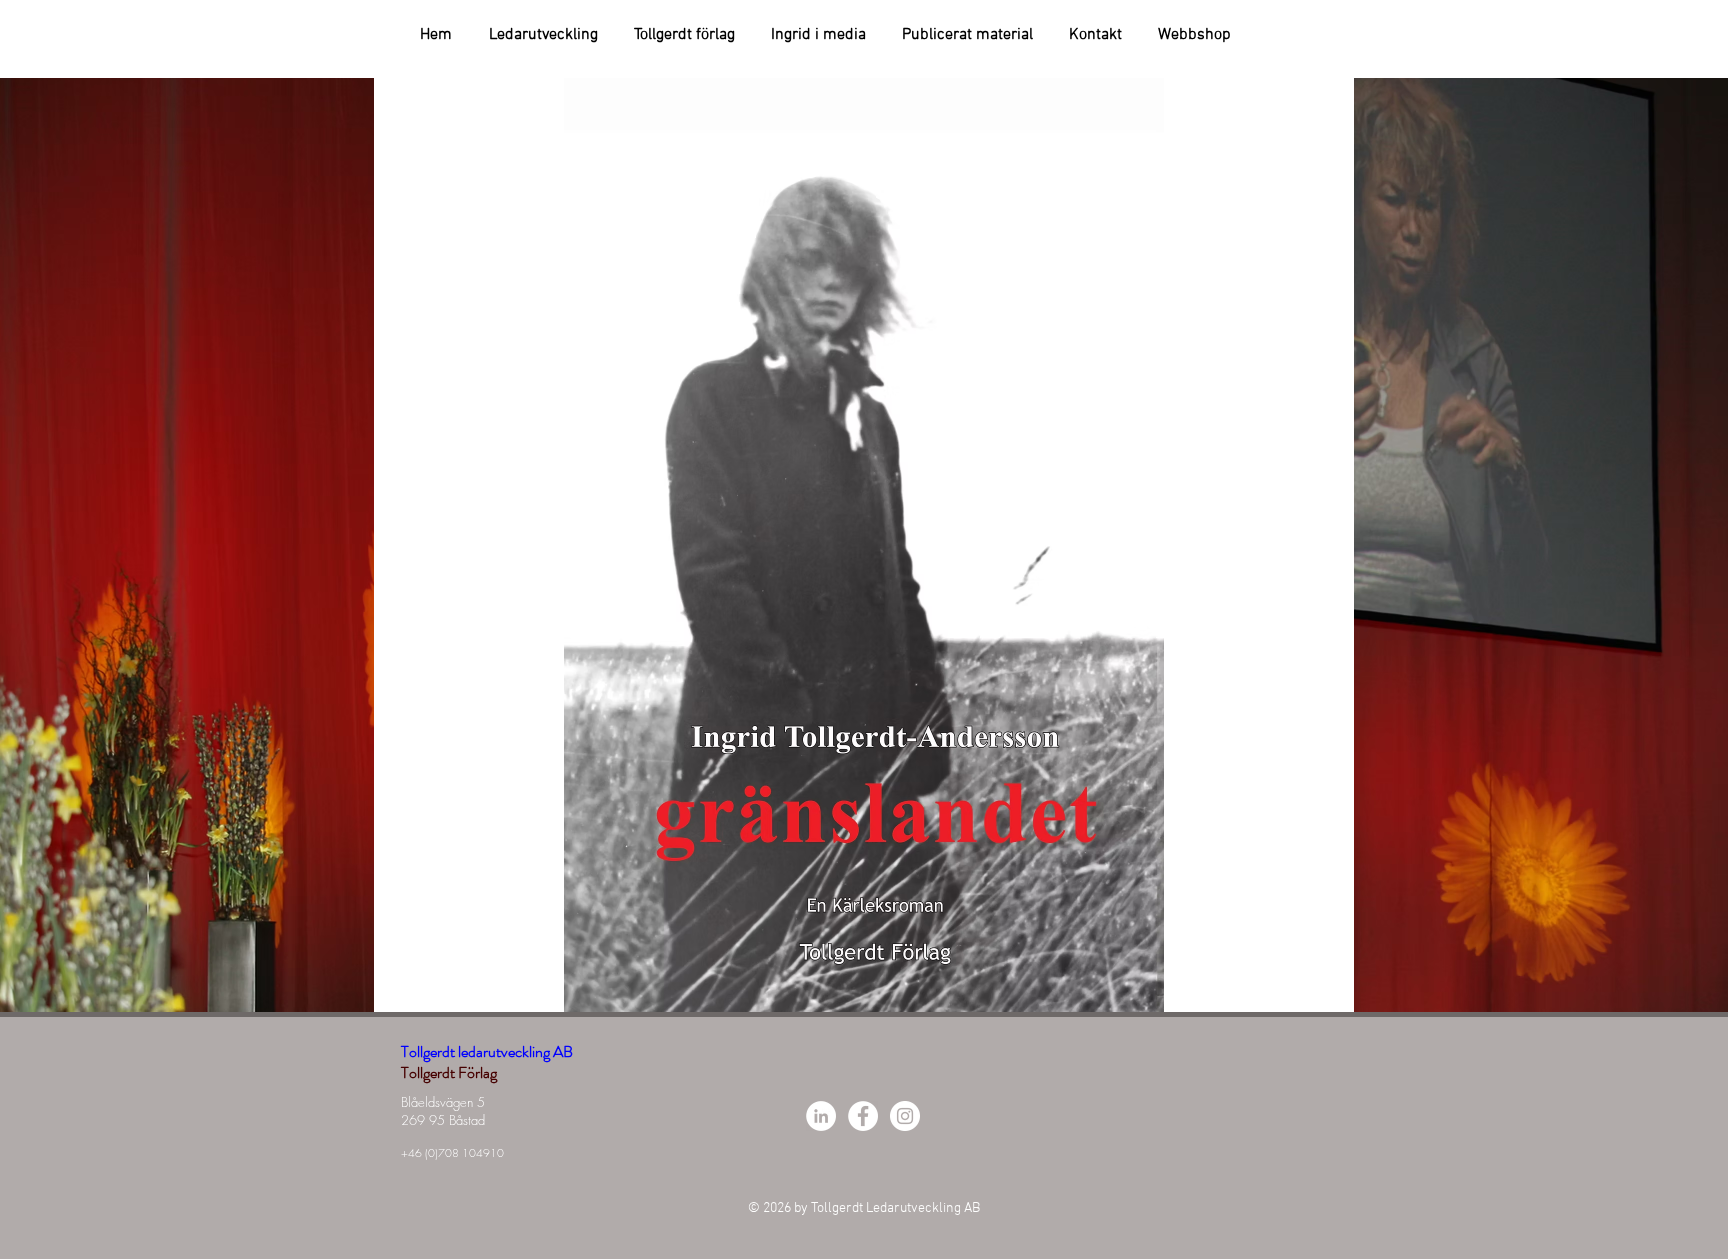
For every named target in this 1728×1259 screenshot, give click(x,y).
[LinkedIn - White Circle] (821, 1116)
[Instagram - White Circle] (905, 1116)
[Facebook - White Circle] (863, 1116)
